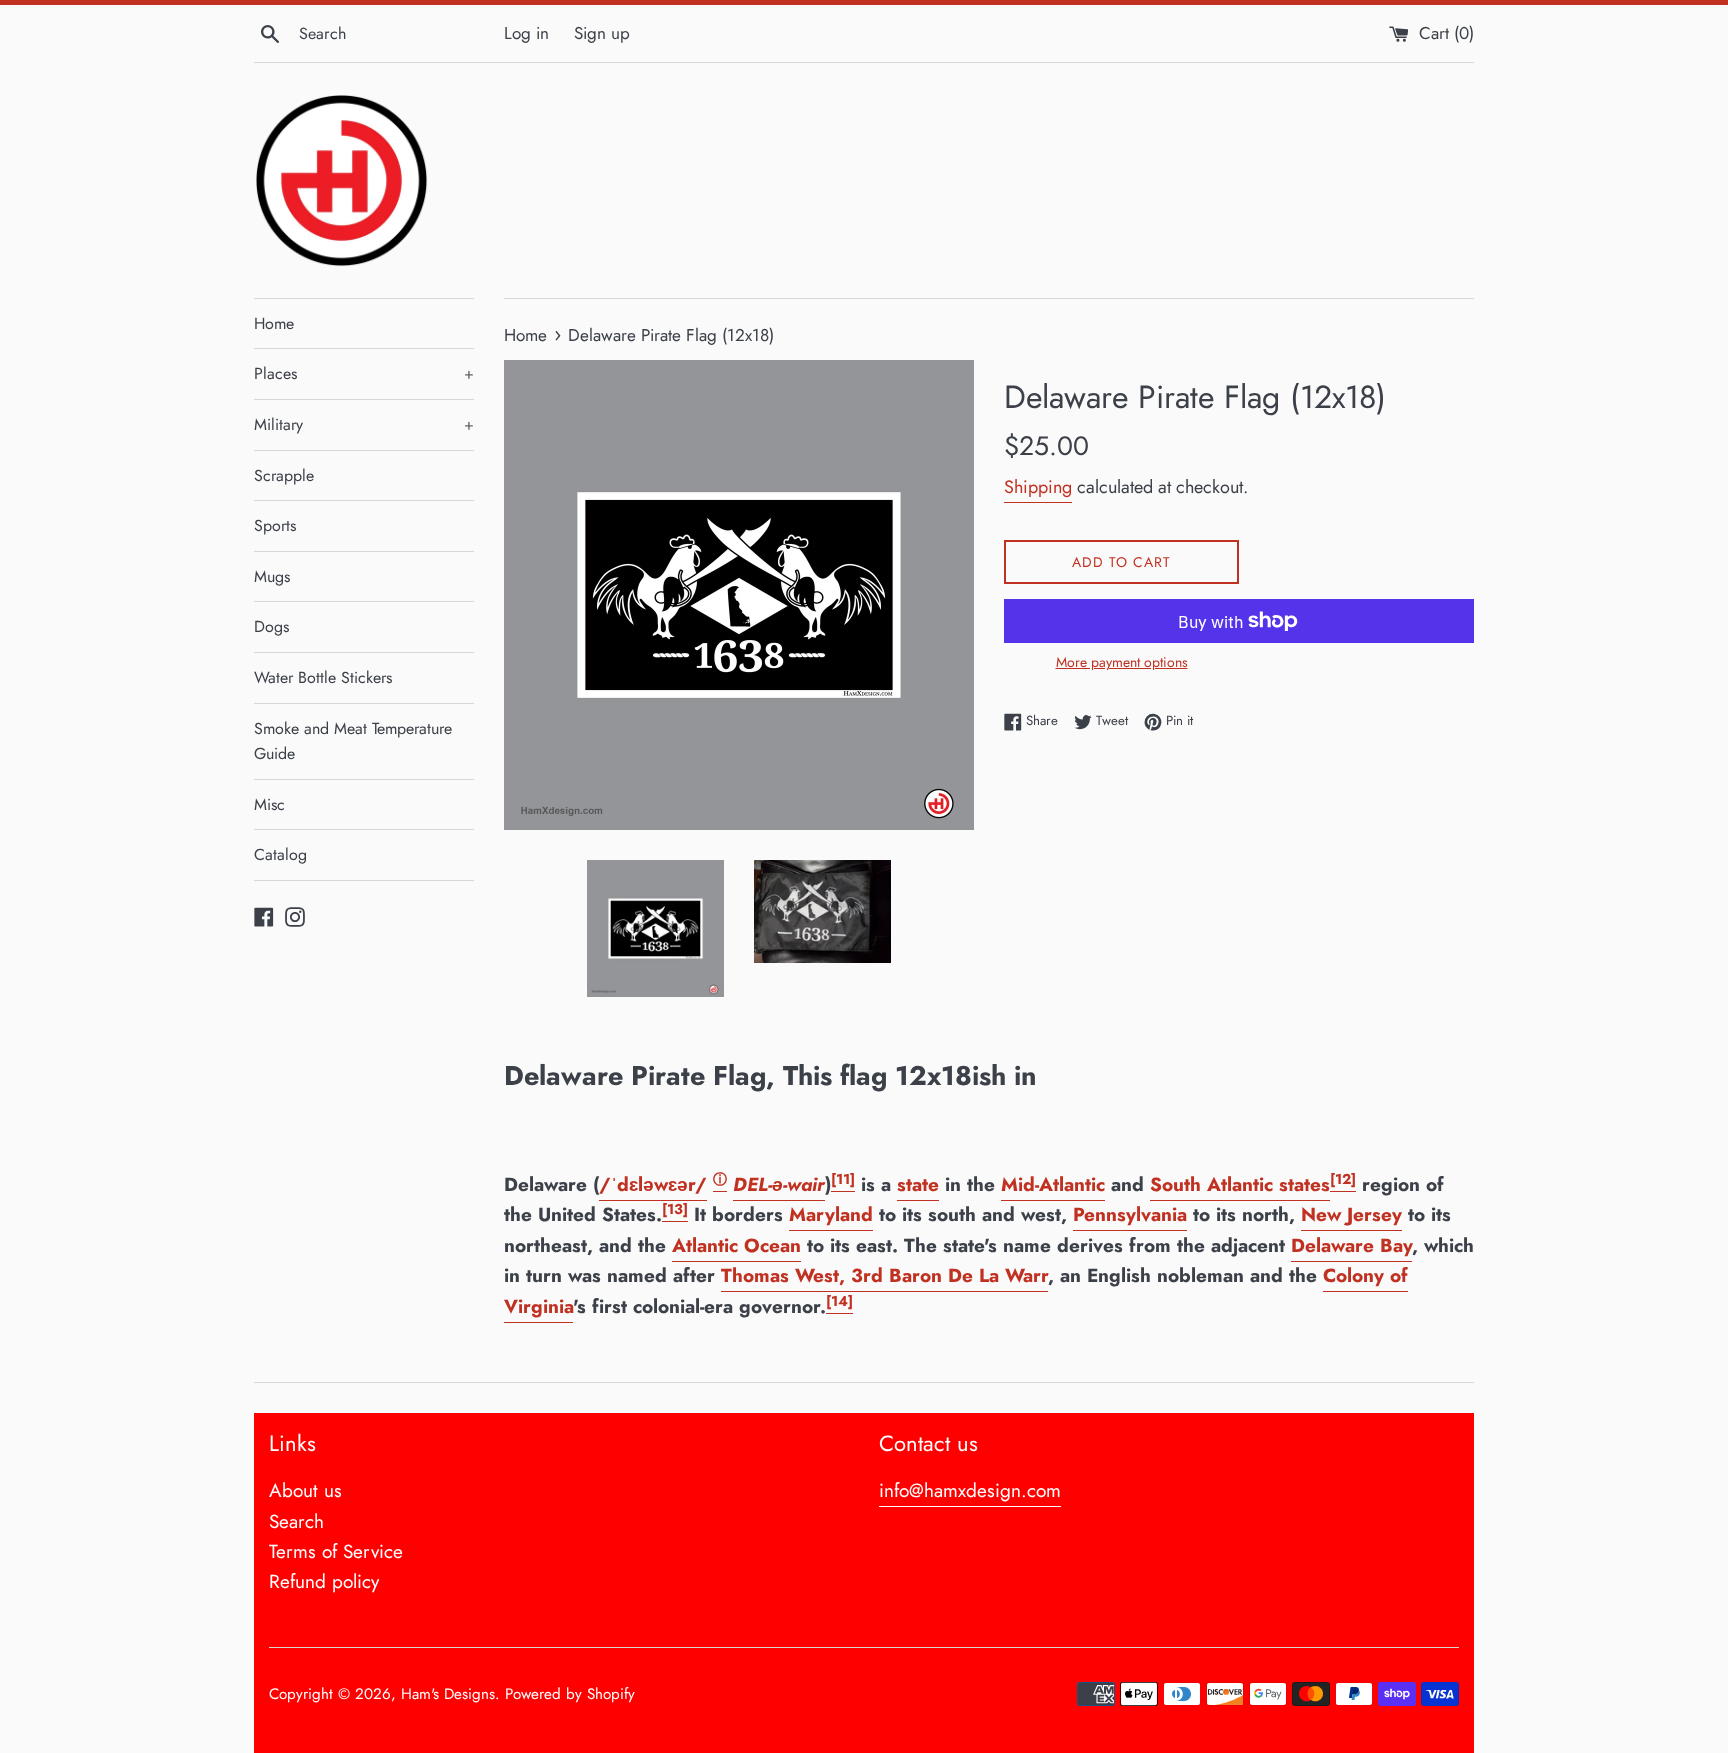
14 (839, 1301)
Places (364, 373)
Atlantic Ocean (736, 1245)
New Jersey (1351, 1214)
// (653, 1184)
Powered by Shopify (570, 1694)
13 (675, 1209)
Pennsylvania (1130, 1214)
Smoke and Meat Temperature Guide (353, 741)
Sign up (602, 33)
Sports (275, 525)
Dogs (271, 626)
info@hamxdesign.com (970, 1490)
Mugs (272, 576)
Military (364, 424)
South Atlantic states (1240, 1184)
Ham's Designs (448, 1694)
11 (843, 1179)
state (918, 1184)
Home (274, 323)
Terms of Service (336, 1551)
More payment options (1122, 662)
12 (1343, 1179)
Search (296, 1521)
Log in (526, 33)
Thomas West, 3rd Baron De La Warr (884, 1275)
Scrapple (284, 475)
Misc (269, 804)
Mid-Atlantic (1053, 1184)
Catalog (280, 854)
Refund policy (324, 1581)
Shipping (1038, 487)
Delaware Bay (1351, 1245)
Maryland (831, 1214)
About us (305, 1490)
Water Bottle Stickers (323, 677)
